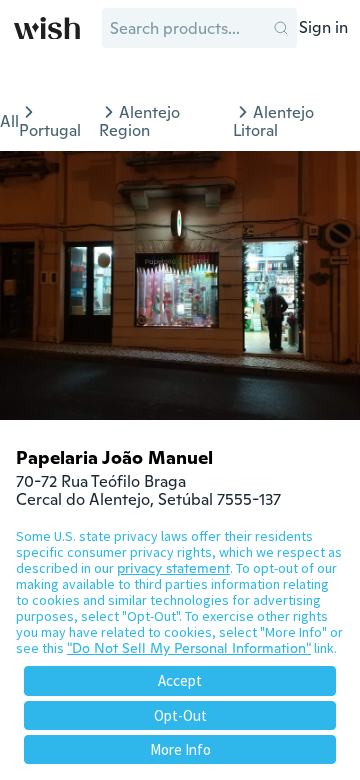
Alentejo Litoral (273, 121)
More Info (180, 749)
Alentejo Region (139, 121)
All (9, 121)
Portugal (50, 130)
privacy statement (173, 568)
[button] (281, 28)
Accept (180, 680)
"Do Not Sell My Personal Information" (189, 648)
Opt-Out (180, 715)
